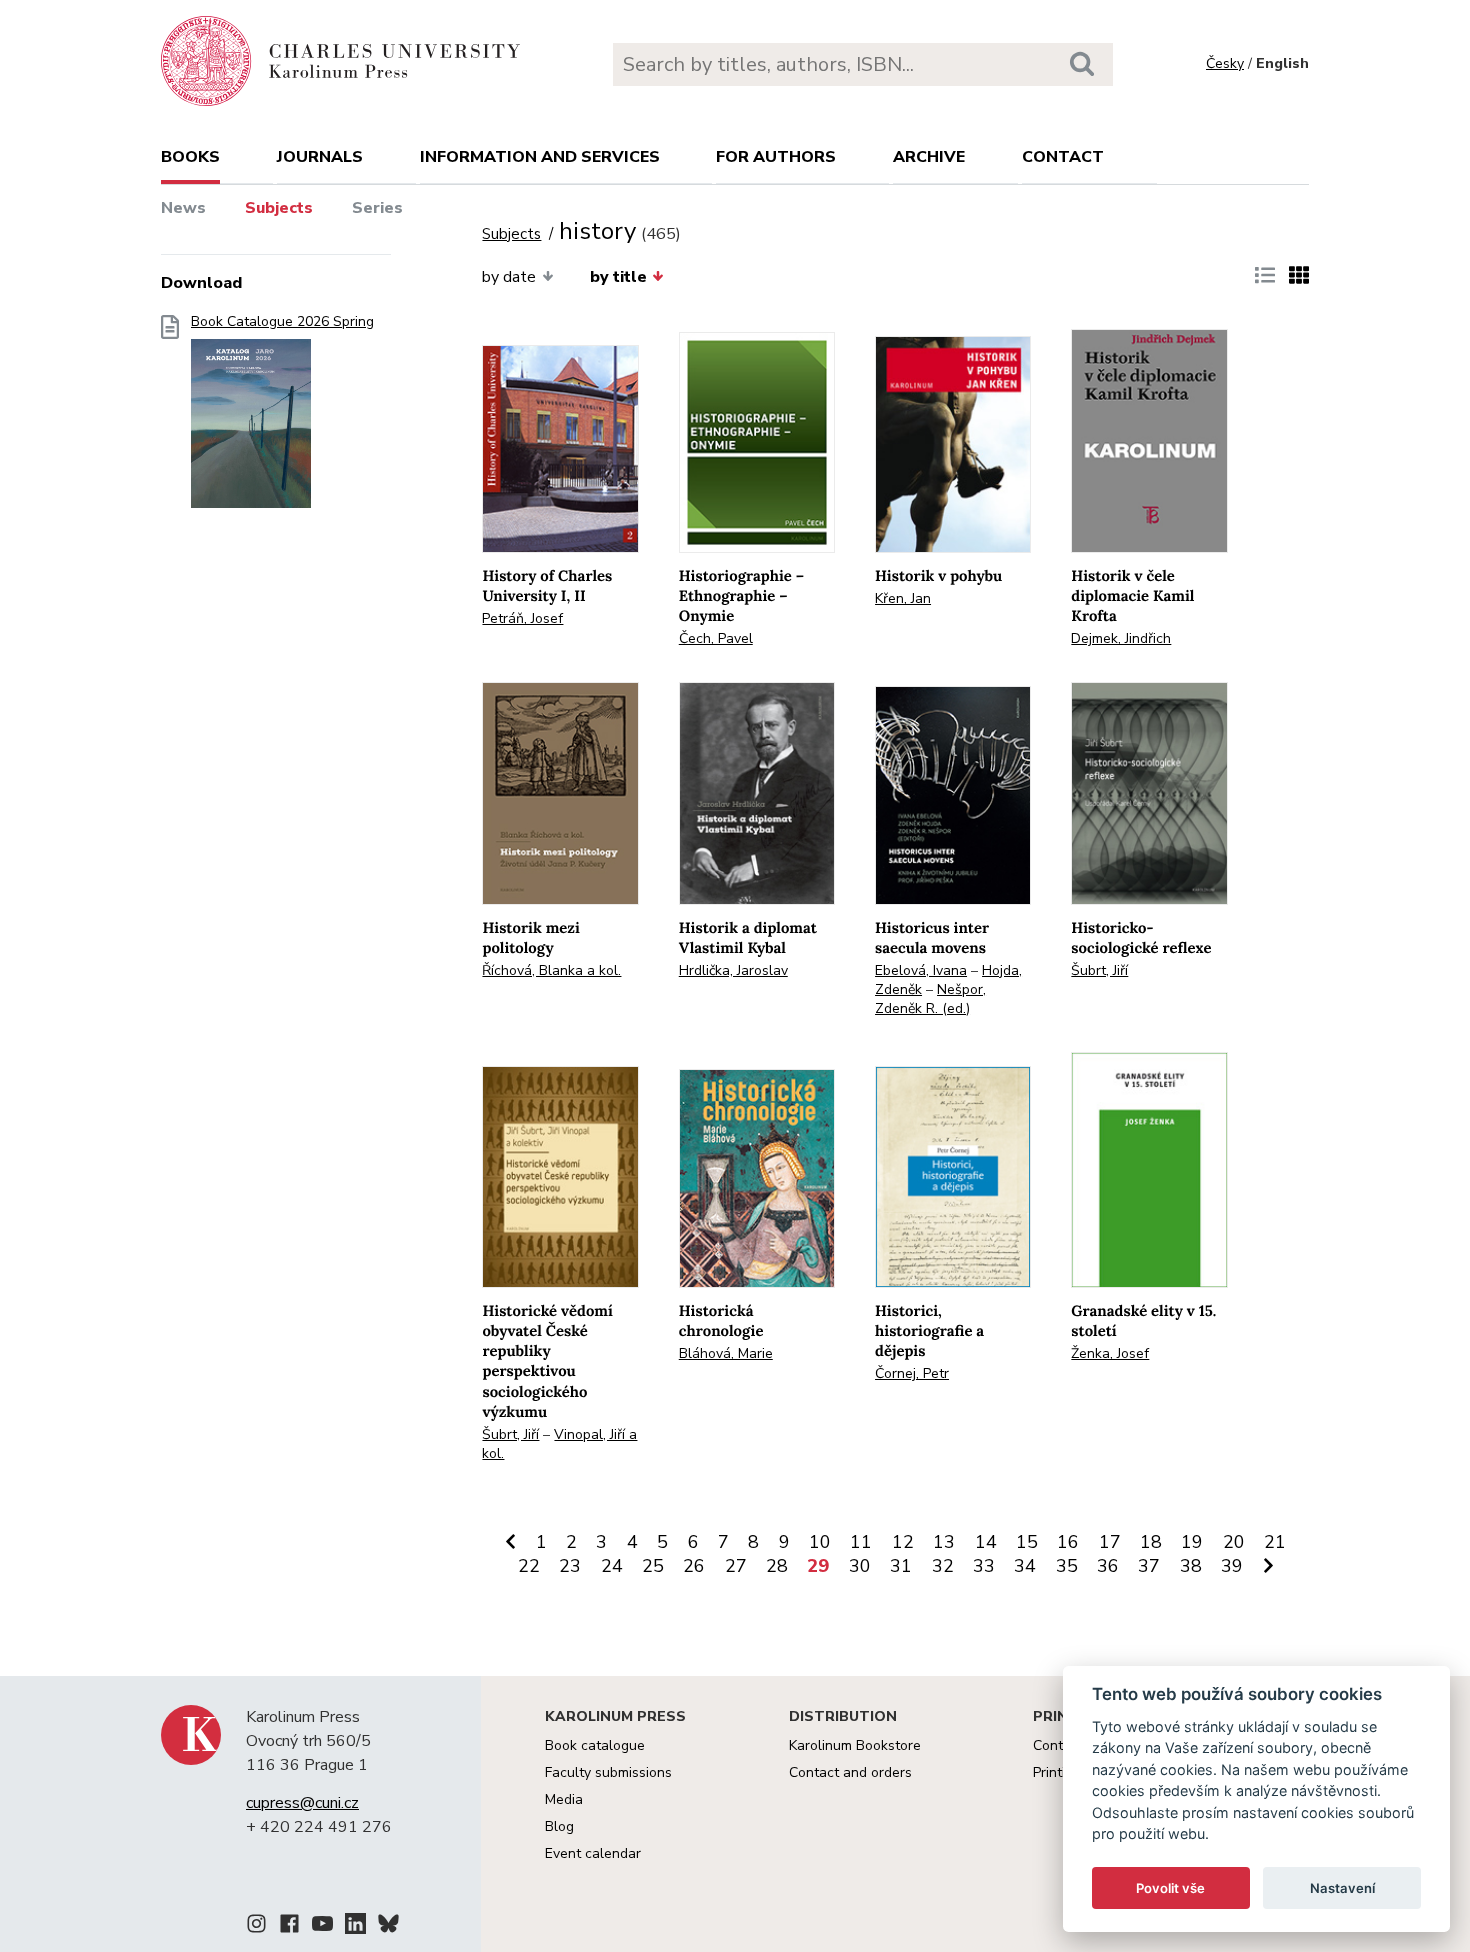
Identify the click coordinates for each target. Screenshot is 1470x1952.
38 (1191, 1566)
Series (377, 208)
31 (901, 1566)
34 (1025, 1566)
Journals (320, 157)
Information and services (540, 157)
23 (570, 1566)
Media (564, 1799)
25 (653, 1566)
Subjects (279, 208)
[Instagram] (256, 1927)
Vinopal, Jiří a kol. (559, 1444)
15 (1027, 1542)
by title (618, 277)
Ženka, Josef (1110, 1353)
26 (694, 1566)
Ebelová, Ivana (921, 970)
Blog (559, 1826)
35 (1067, 1566)
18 (1151, 1542)
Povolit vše (1170, 1888)
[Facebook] (289, 1927)
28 (777, 1566)
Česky (1225, 63)
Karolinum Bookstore (855, 1745)
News (183, 208)
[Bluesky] (388, 1927)
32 (943, 1566)
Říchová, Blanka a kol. (551, 970)
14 (986, 1542)
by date (509, 277)
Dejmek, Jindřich (1121, 638)
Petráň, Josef (522, 618)
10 (820, 1542)
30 (860, 1566)
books (190, 157)
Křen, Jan (903, 598)
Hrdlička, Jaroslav (733, 970)
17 (1110, 1542)
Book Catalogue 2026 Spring (282, 322)
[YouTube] (322, 1927)
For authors (776, 157)
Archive (929, 157)
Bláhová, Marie (726, 1353)
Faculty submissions (608, 1772)
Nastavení (1342, 1888)
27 (736, 1566)
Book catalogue (595, 1745)
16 (1068, 1542)
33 (984, 1566)
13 (944, 1542)
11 (861, 1542)
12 (903, 1542)
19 (1192, 1542)
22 (529, 1566)
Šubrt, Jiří (1099, 970)
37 (1149, 1566)
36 (1108, 1566)
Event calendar (593, 1853)
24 (612, 1566)
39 (1232, 1566)
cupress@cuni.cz (302, 1803)
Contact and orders (850, 1772)
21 (1275, 1542)
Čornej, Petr (912, 1373)
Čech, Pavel (716, 638)
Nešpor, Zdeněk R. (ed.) (930, 999)
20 (1234, 1542)
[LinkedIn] (355, 1927)
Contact (1063, 157)
